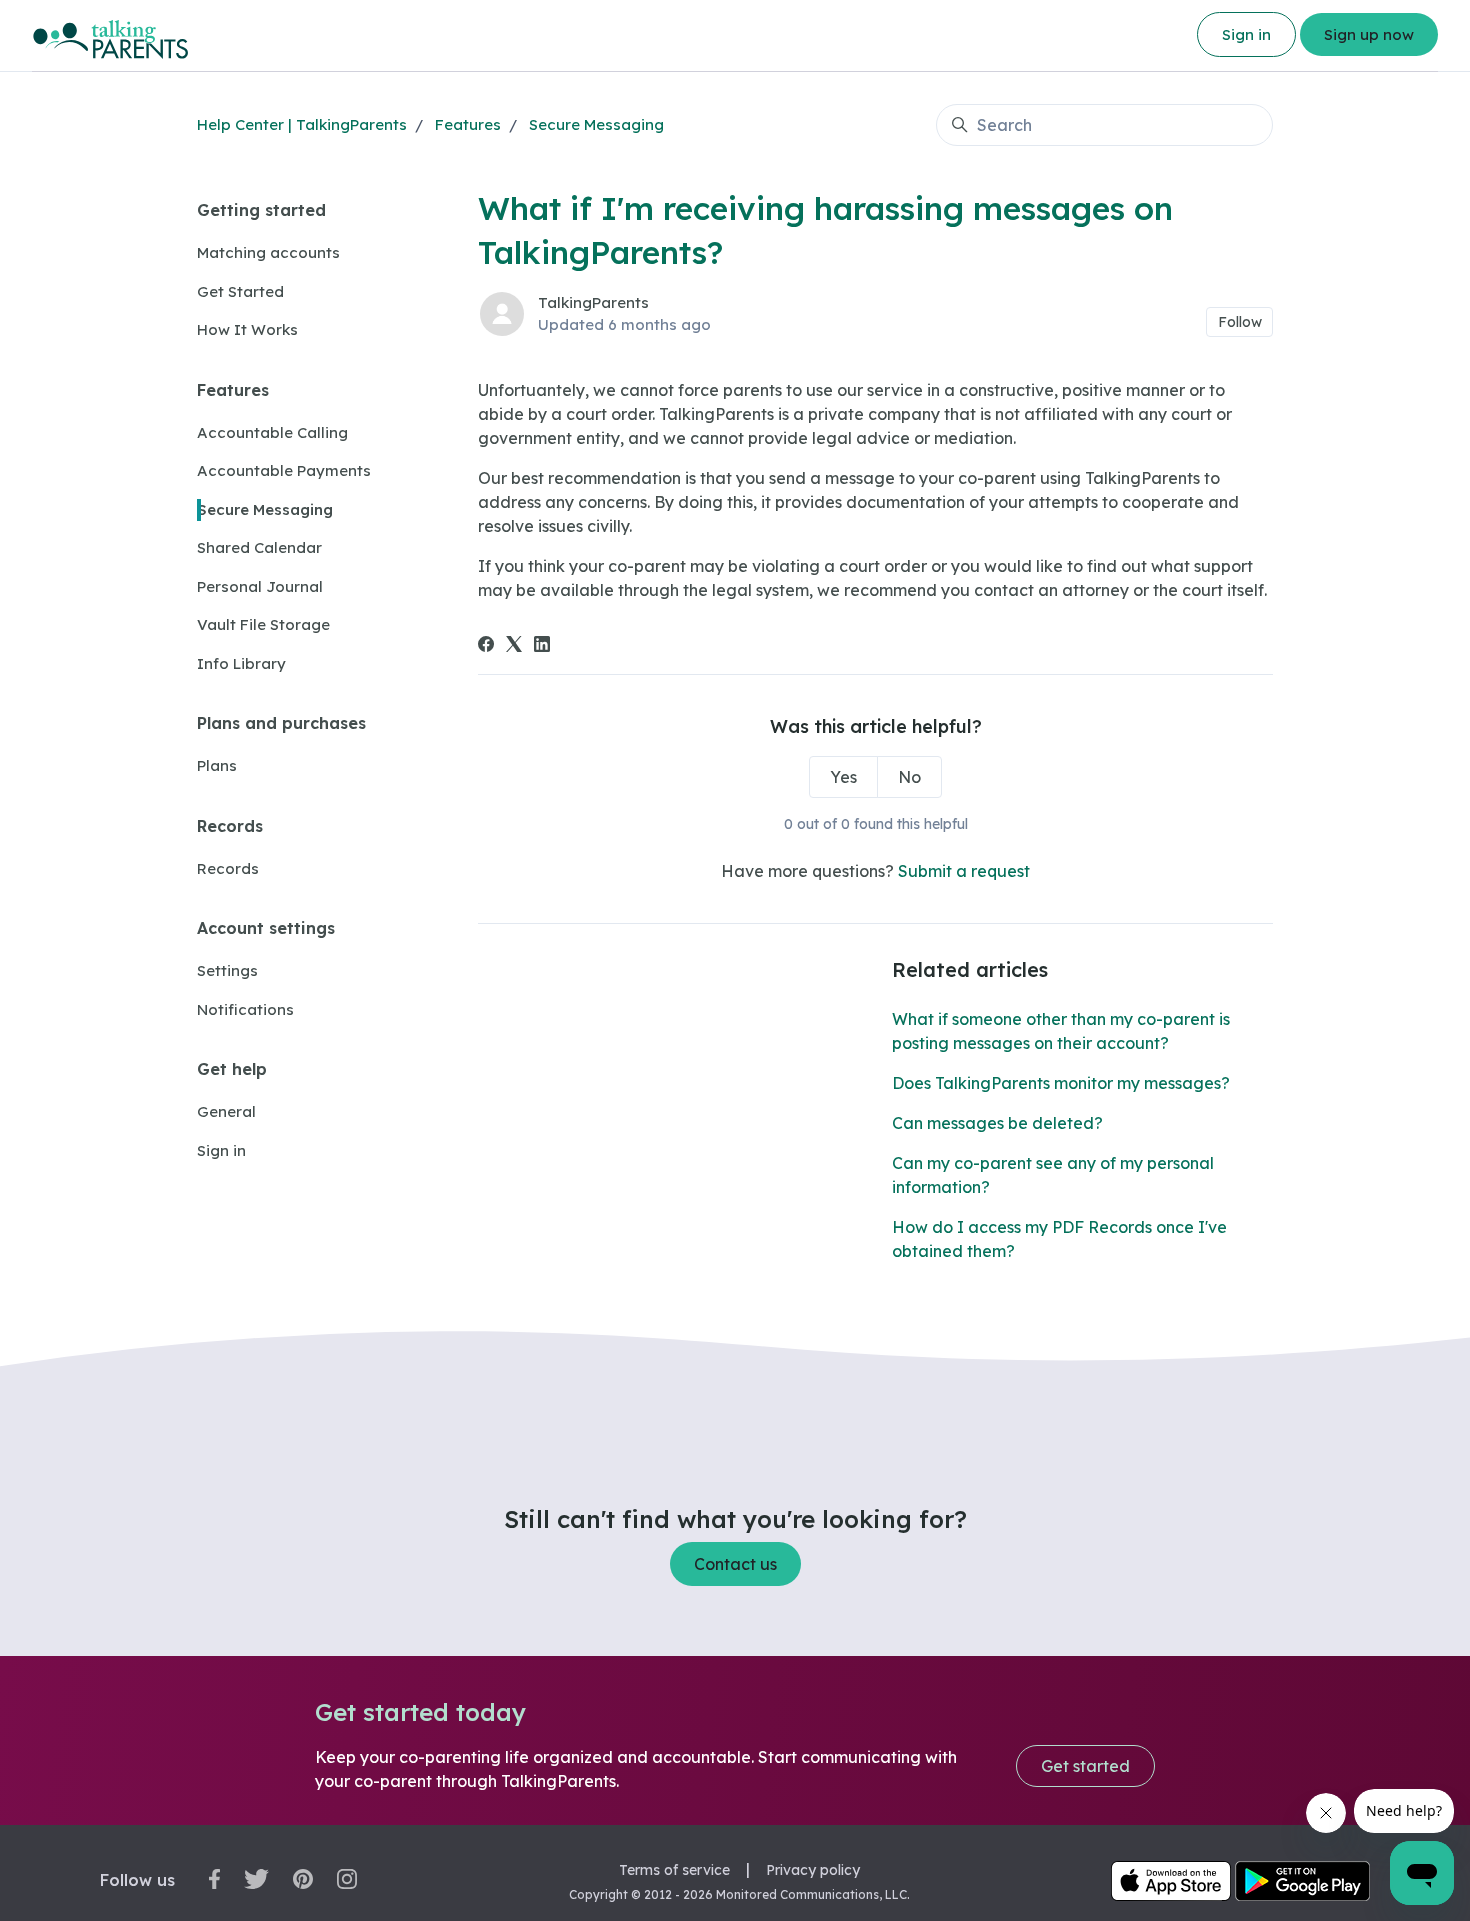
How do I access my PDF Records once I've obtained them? (1059, 1239)
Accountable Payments (284, 470)
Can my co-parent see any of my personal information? (1053, 1175)
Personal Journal (260, 586)
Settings (227, 970)
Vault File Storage (263, 624)
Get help (232, 1069)
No (909, 777)
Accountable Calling (272, 432)
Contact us (735, 1564)
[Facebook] (486, 646)
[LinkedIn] (542, 646)
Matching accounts (268, 252)
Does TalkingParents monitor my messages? (1061, 1083)
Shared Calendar (259, 547)
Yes (843, 777)
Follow (1240, 322)
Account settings (266, 928)
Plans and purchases (281, 723)
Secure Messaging (596, 124)
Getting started (261, 210)
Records (230, 826)
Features (468, 124)
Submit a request (964, 871)
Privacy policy (813, 1870)
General (226, 1111)
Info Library (241, 663)
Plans (217, 765)
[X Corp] (514, 646)
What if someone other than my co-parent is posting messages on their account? (1061, 1031)
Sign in (1246, 34)
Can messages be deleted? (997, 1123)
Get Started (240, 291)
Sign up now (1369, 34)
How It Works (247, 329)
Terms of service (674, 1870)
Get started (1085, 1766)
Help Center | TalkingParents (302, 124)
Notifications (245, 1009)
